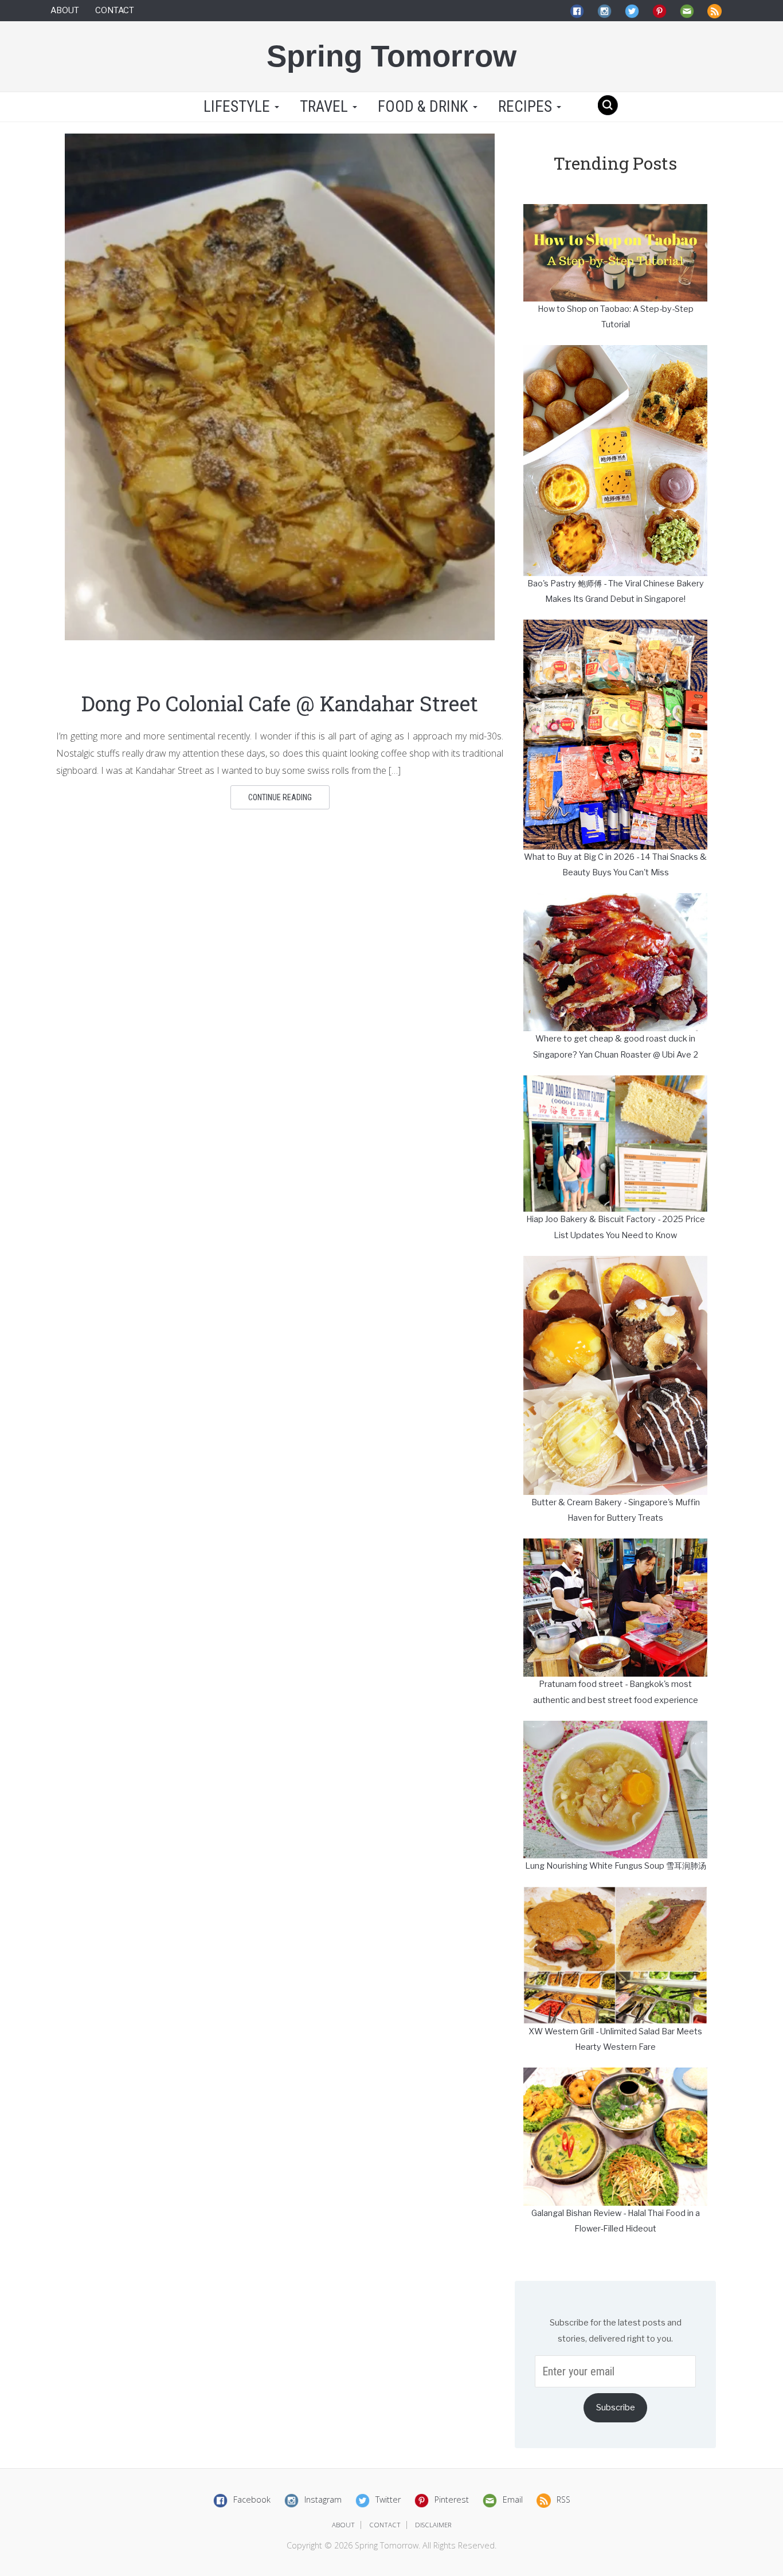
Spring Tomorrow (391, 56)
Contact (115, 10)
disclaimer (433, 2525)
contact (385, 2525)
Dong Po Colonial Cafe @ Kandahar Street (280, 703)
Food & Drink (425, 107)
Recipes (527, 107)
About (65, 10)
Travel (326, 107)
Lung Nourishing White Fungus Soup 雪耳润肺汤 (616, 1866)
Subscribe (616, 2407)
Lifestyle (237, 107)
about (343, 2525)
